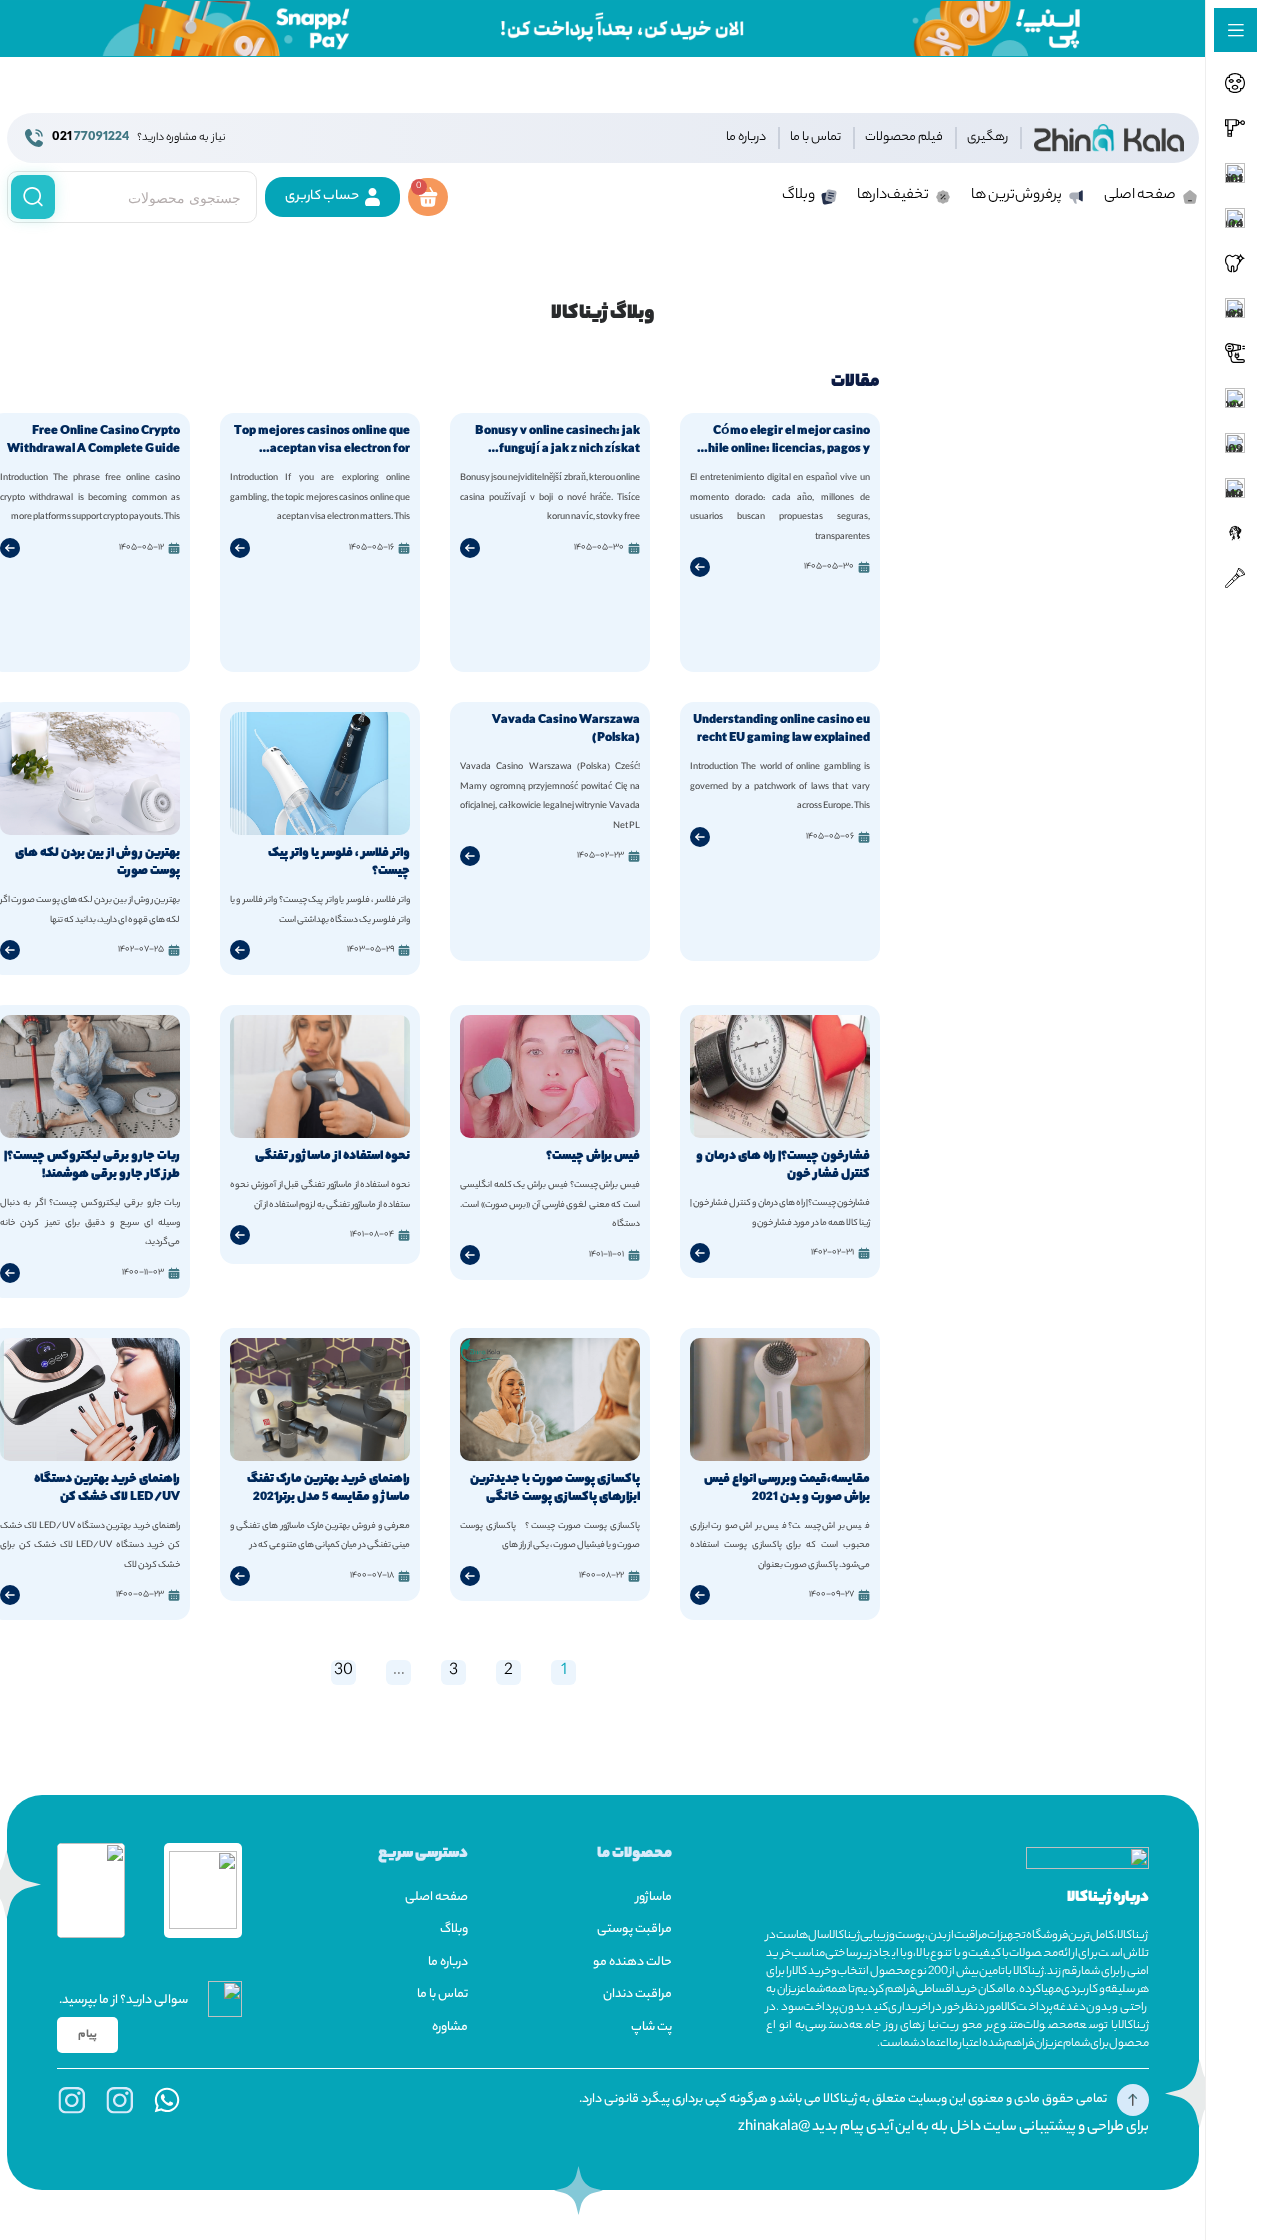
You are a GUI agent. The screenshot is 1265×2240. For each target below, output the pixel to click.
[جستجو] (33, 197)
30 (342, 1672)
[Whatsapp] (167, 2100)
